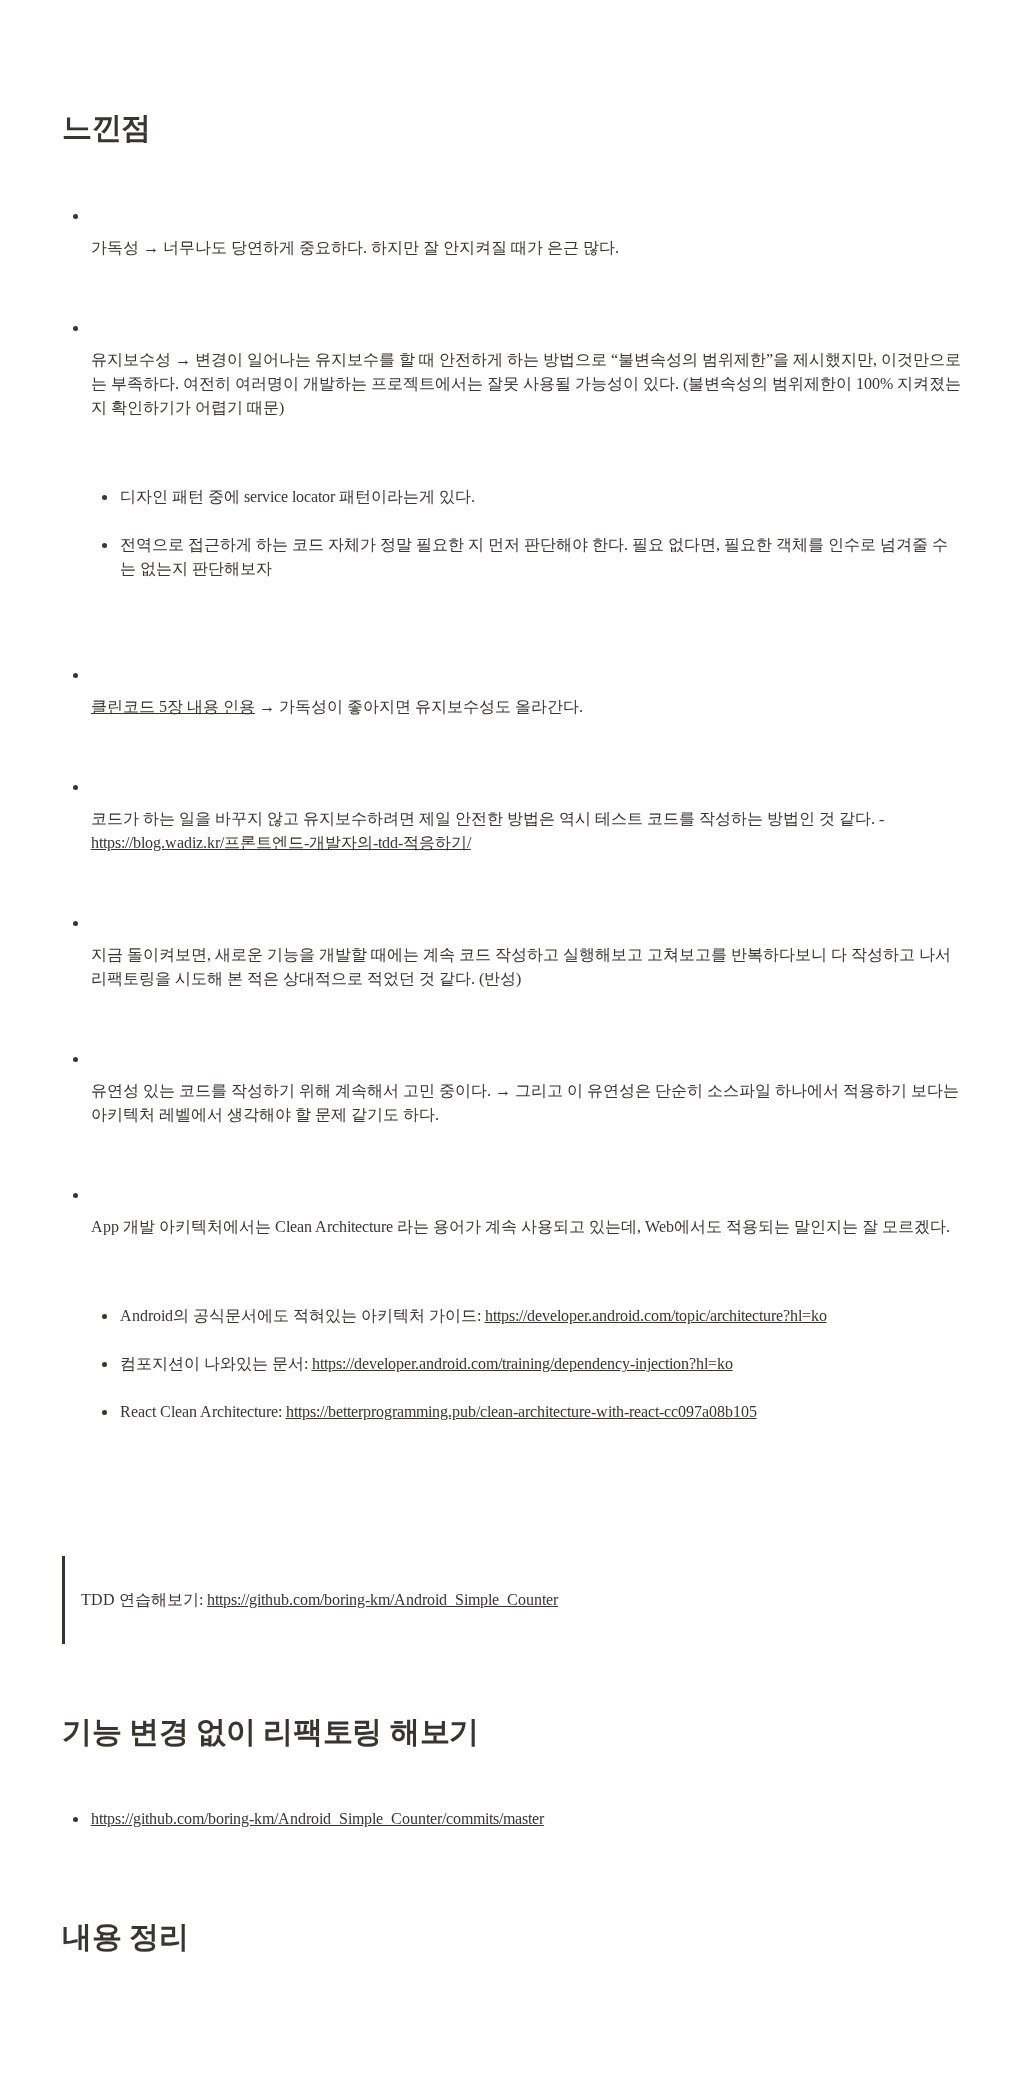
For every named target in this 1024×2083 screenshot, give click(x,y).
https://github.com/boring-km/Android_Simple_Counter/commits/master (317, 1818)
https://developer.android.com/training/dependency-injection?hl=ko (522, 1363)
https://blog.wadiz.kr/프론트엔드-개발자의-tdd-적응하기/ (281, 842)
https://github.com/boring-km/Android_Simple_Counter (382, 1599)
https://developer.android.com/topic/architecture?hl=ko (656, 1315)
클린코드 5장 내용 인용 (173, 706)
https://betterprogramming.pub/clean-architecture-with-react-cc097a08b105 (521, 1411)
